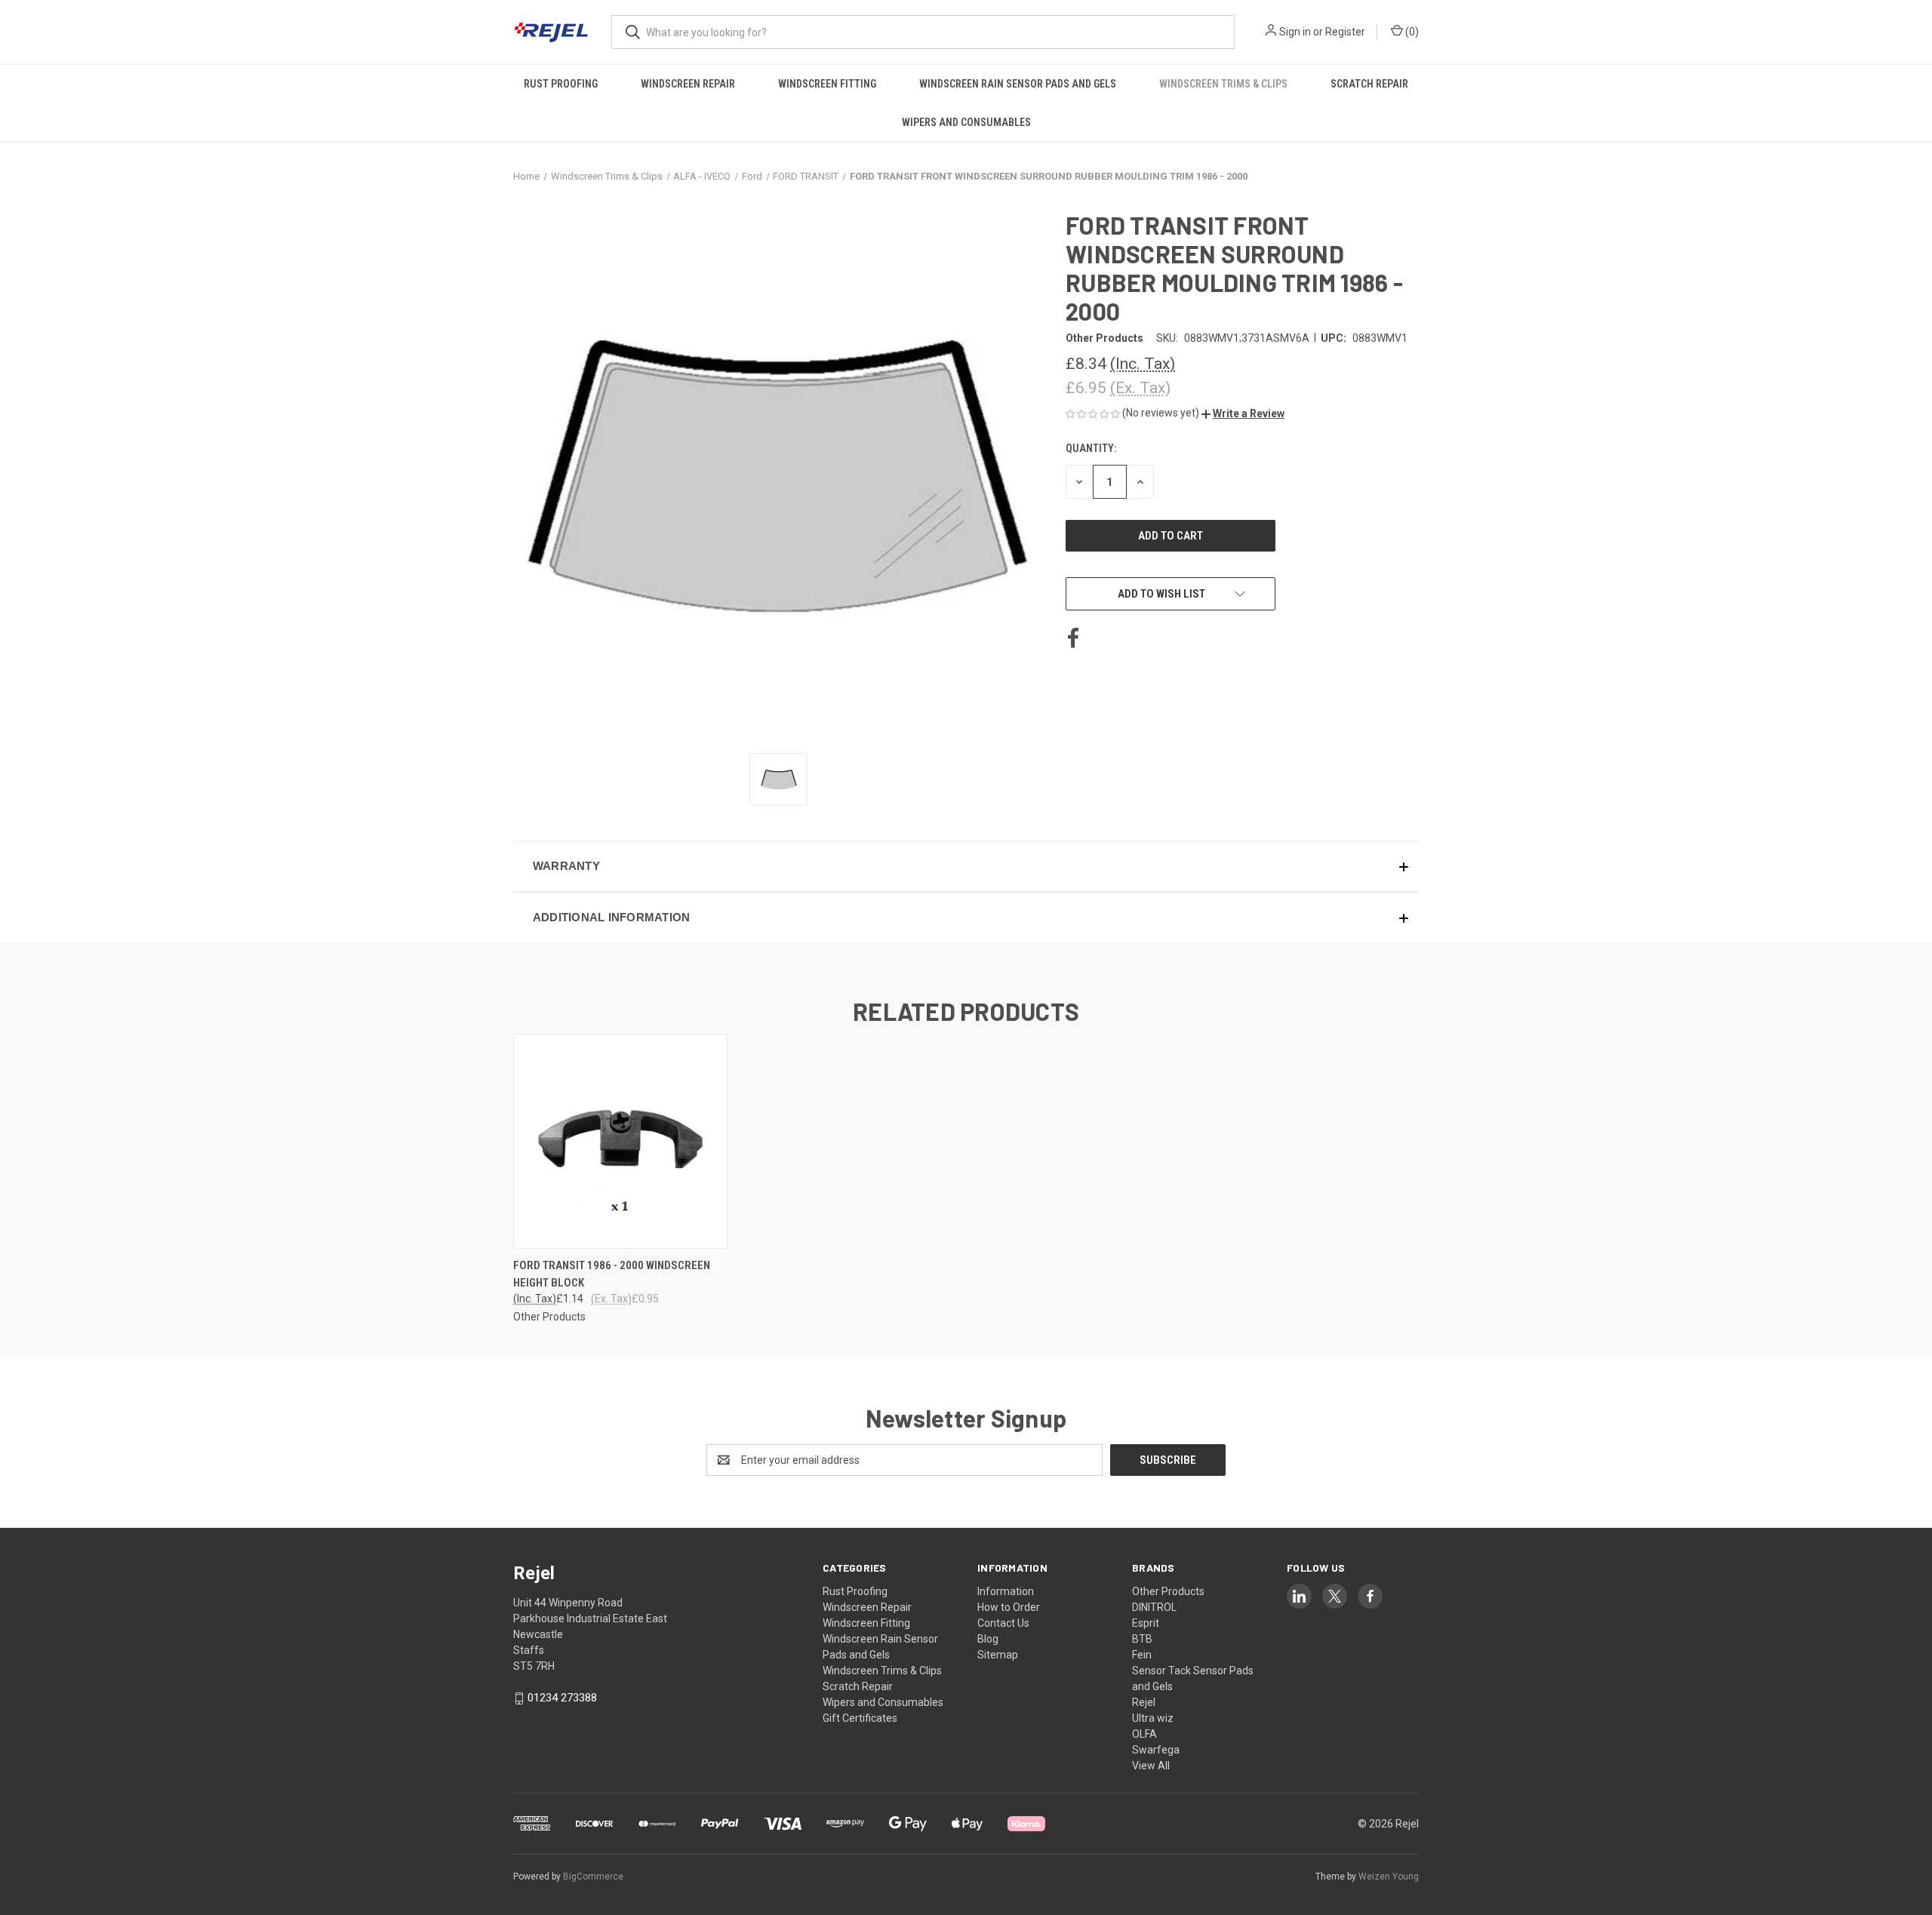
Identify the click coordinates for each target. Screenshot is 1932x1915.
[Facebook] (1073, 638)
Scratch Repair (1369, 84)
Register (1345, 32)
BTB (1142, 1639)
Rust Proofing (561, 84)
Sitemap (998, 1655)
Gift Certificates (860, 1718)
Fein (1142, 1655)
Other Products (1168, 1591)
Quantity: (1091, 448)
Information (1006, 1591)
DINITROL (1154, 1607)
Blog (988, 1639)
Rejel (1144, 1702)
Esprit (1146, 1623)
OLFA (1144, 1734)
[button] (1243, 413)
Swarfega (1156, 1750)
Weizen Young (1389, 1877)
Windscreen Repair (688, 84)
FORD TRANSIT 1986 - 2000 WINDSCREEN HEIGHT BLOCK (612, 1274)
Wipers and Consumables (966, 122)
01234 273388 (562, 1698)
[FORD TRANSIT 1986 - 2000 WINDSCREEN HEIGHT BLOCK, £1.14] (620, 1141)
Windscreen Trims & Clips (1223, 84)
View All (1151, 1766)
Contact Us (1003, 1623)
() (1411, 32)
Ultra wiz (1153, 1718)
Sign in (1295, 32)
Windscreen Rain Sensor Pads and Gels (1018, 84)
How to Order (1009, 1607)
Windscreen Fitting (827, 84)
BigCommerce (593, 1877)
